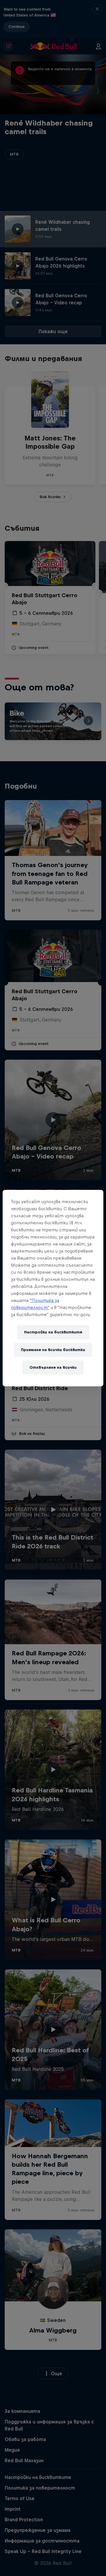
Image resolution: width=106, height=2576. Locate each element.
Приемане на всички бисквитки (53, 1350)
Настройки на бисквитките (53, 1332)
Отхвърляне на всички (53, 1367)
